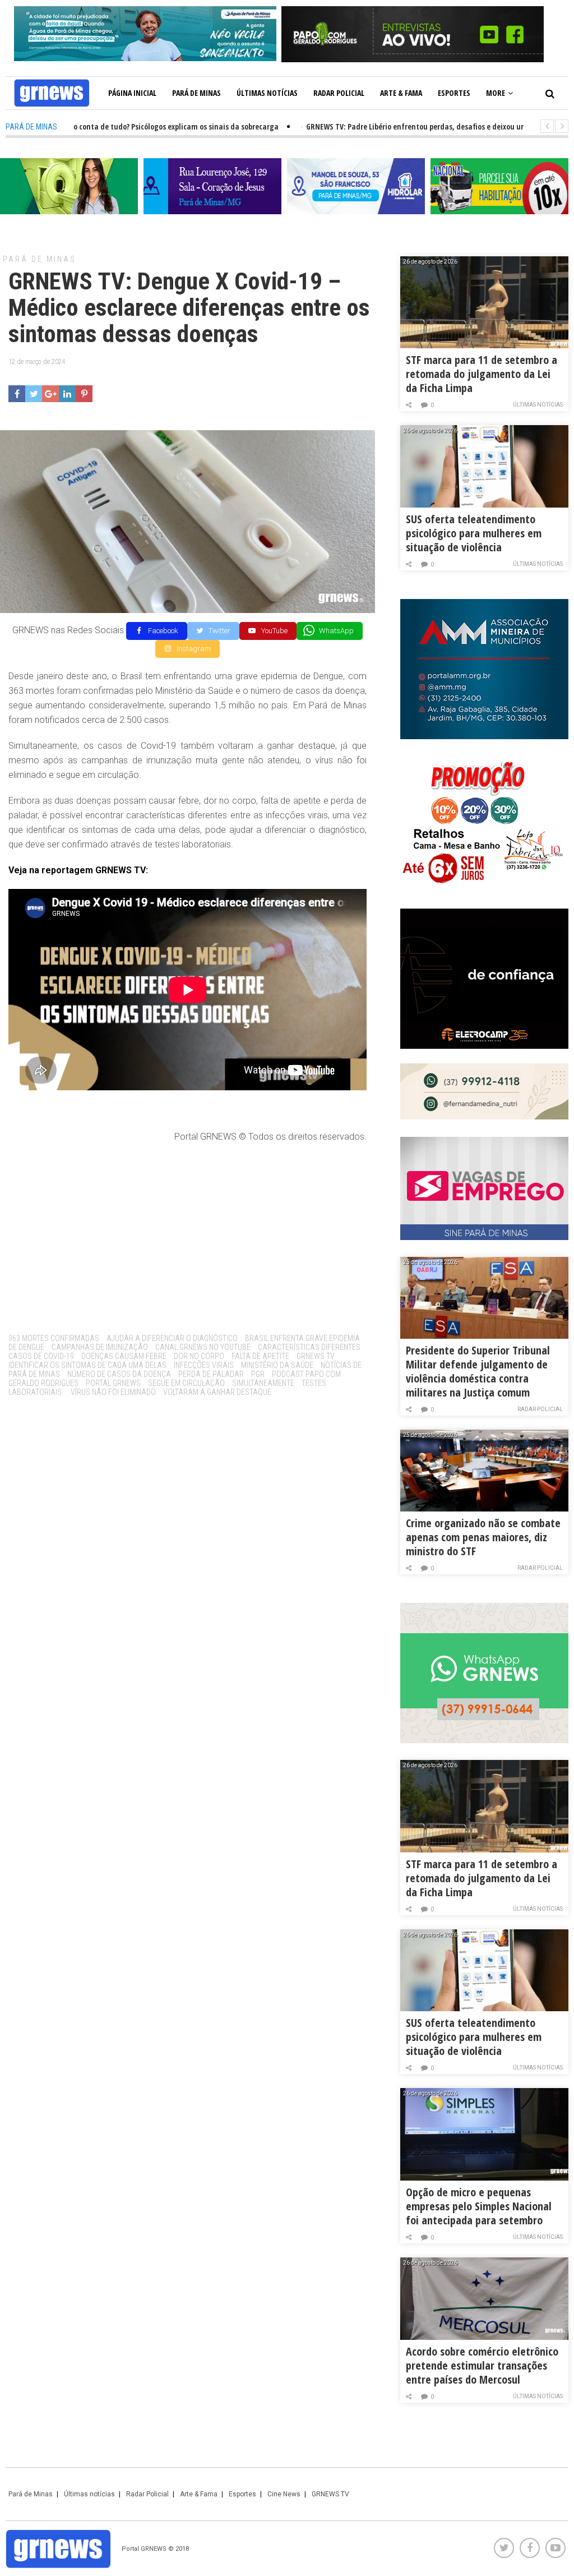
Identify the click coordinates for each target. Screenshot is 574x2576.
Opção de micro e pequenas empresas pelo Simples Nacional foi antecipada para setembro (479, 2206)
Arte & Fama (401, 93)
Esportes (454, 93)
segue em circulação (186, 1383)
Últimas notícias (267, 93)
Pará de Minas (196, 93)
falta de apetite (260, 1356)
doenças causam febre (124, 1356)
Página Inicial (132, 93)
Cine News (284, 2494)
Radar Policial (339, 93)
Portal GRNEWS (113, 1383)
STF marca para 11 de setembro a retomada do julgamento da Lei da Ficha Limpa (482, 374)
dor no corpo (199, 1356)
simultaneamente (263, 1383)
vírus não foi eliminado (113, 1392)
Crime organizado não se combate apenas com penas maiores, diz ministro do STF (483, 1537)
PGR (258, 1374)
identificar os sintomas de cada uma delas (87, 1365)
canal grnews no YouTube (203, 1347)
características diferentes (309, 1347)
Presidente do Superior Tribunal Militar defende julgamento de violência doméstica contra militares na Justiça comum (478, 1371)
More (496, 93)
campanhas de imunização (100, 1347)
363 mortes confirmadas (54, 1338)
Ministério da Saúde (277, 1365)
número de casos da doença (119, 1374)
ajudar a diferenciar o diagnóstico (172, 1338)
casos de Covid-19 (41, 1356)
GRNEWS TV (316, 1356)
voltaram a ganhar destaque (217, 1392)
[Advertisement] (188, 1234)
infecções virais (204, 1365)
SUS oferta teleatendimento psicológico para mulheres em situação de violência (474, 533)
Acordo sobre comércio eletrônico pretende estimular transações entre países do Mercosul (482, 2365)
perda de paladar (211, 1374)
